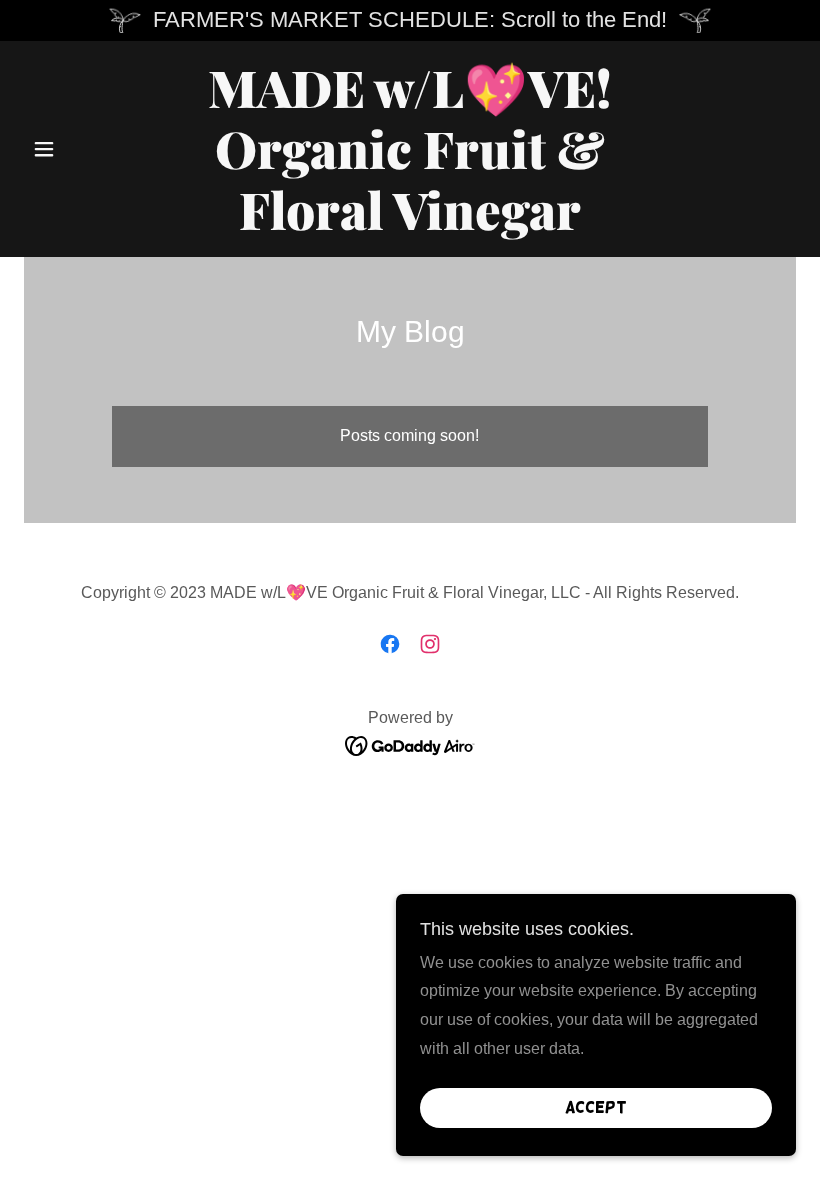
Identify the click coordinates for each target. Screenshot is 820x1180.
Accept (596, 1107)
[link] (410, 224)
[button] (82, 149)
